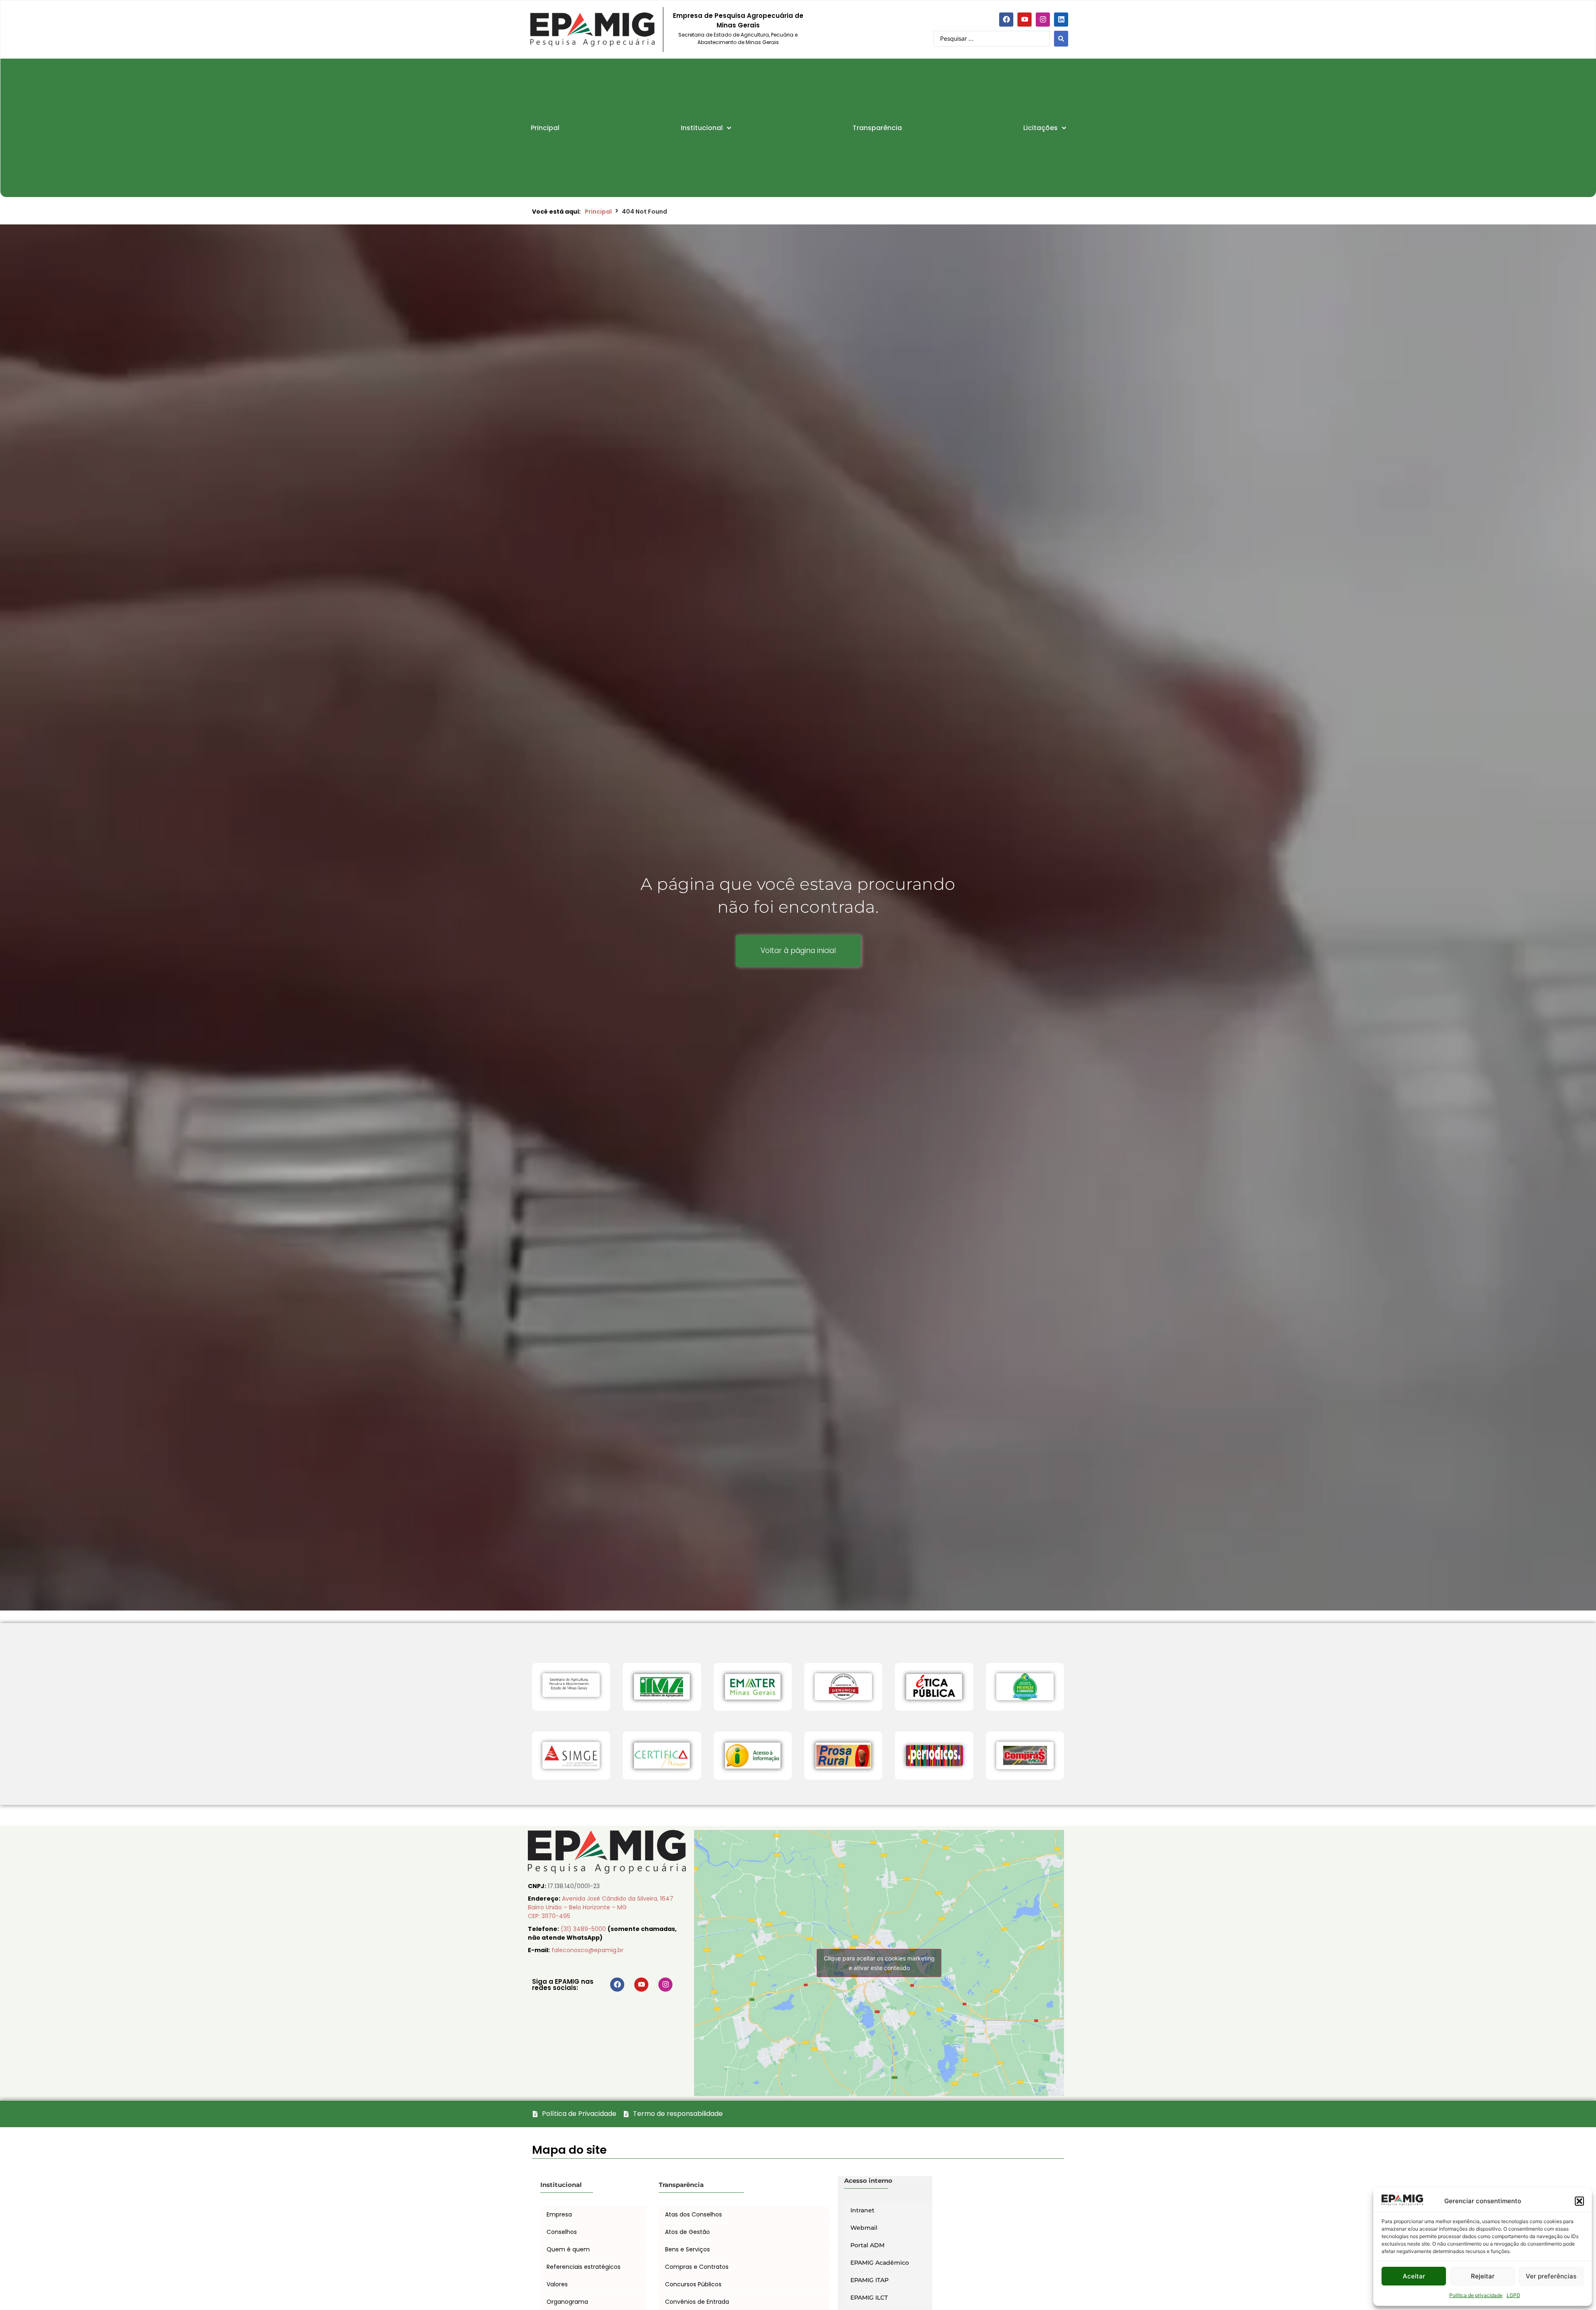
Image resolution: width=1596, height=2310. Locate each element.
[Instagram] (1043, 20)
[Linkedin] (1061, 20)
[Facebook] (1006, 20)
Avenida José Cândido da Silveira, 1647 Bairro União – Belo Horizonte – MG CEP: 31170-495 (601, 1907)
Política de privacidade (1476, 2295)
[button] (1579, 2201)
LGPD (1513, 2295)
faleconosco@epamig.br (587, 1950)
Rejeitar (1483, 2276)
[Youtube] (1025, 20)
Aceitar (1414, 2276)
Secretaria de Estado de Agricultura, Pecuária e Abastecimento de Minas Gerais (738, 38)
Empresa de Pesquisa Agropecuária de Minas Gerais (738, 20)
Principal (598, 212)
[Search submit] (1061, 39)
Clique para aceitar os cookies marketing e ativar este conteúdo (879, 1963)
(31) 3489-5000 (584, 1929)
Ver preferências (1551, 2276)
